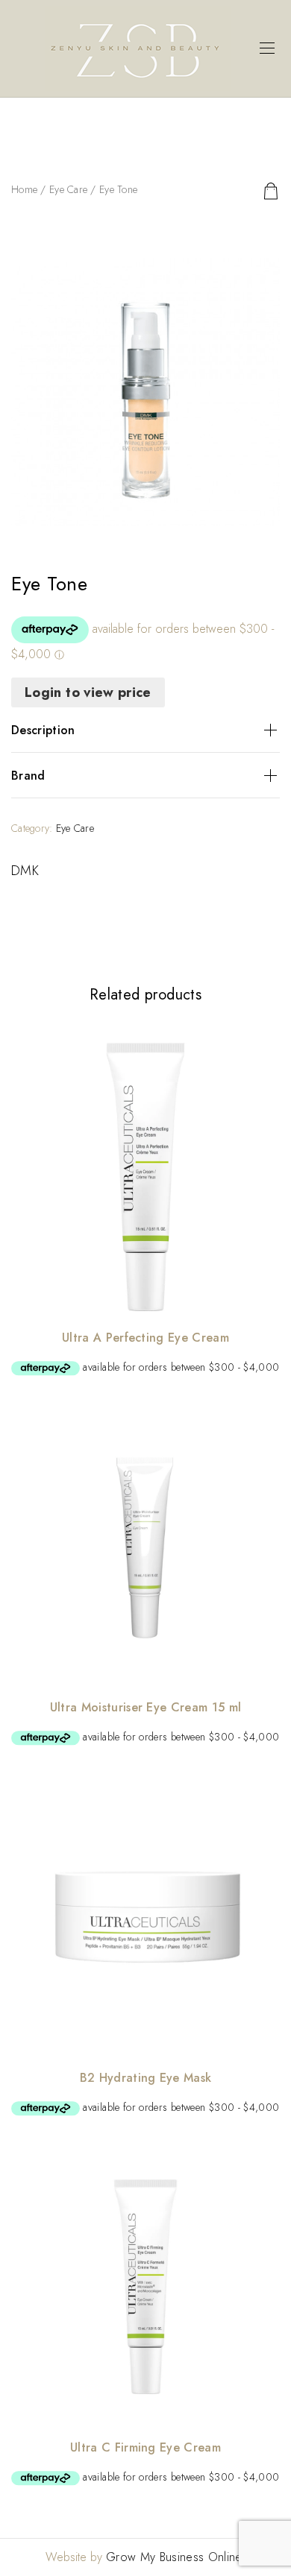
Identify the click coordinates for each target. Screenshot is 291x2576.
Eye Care (68, 189)
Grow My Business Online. (176, 2557)
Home (24, 189)
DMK (25, 871)
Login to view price (88, 692)
